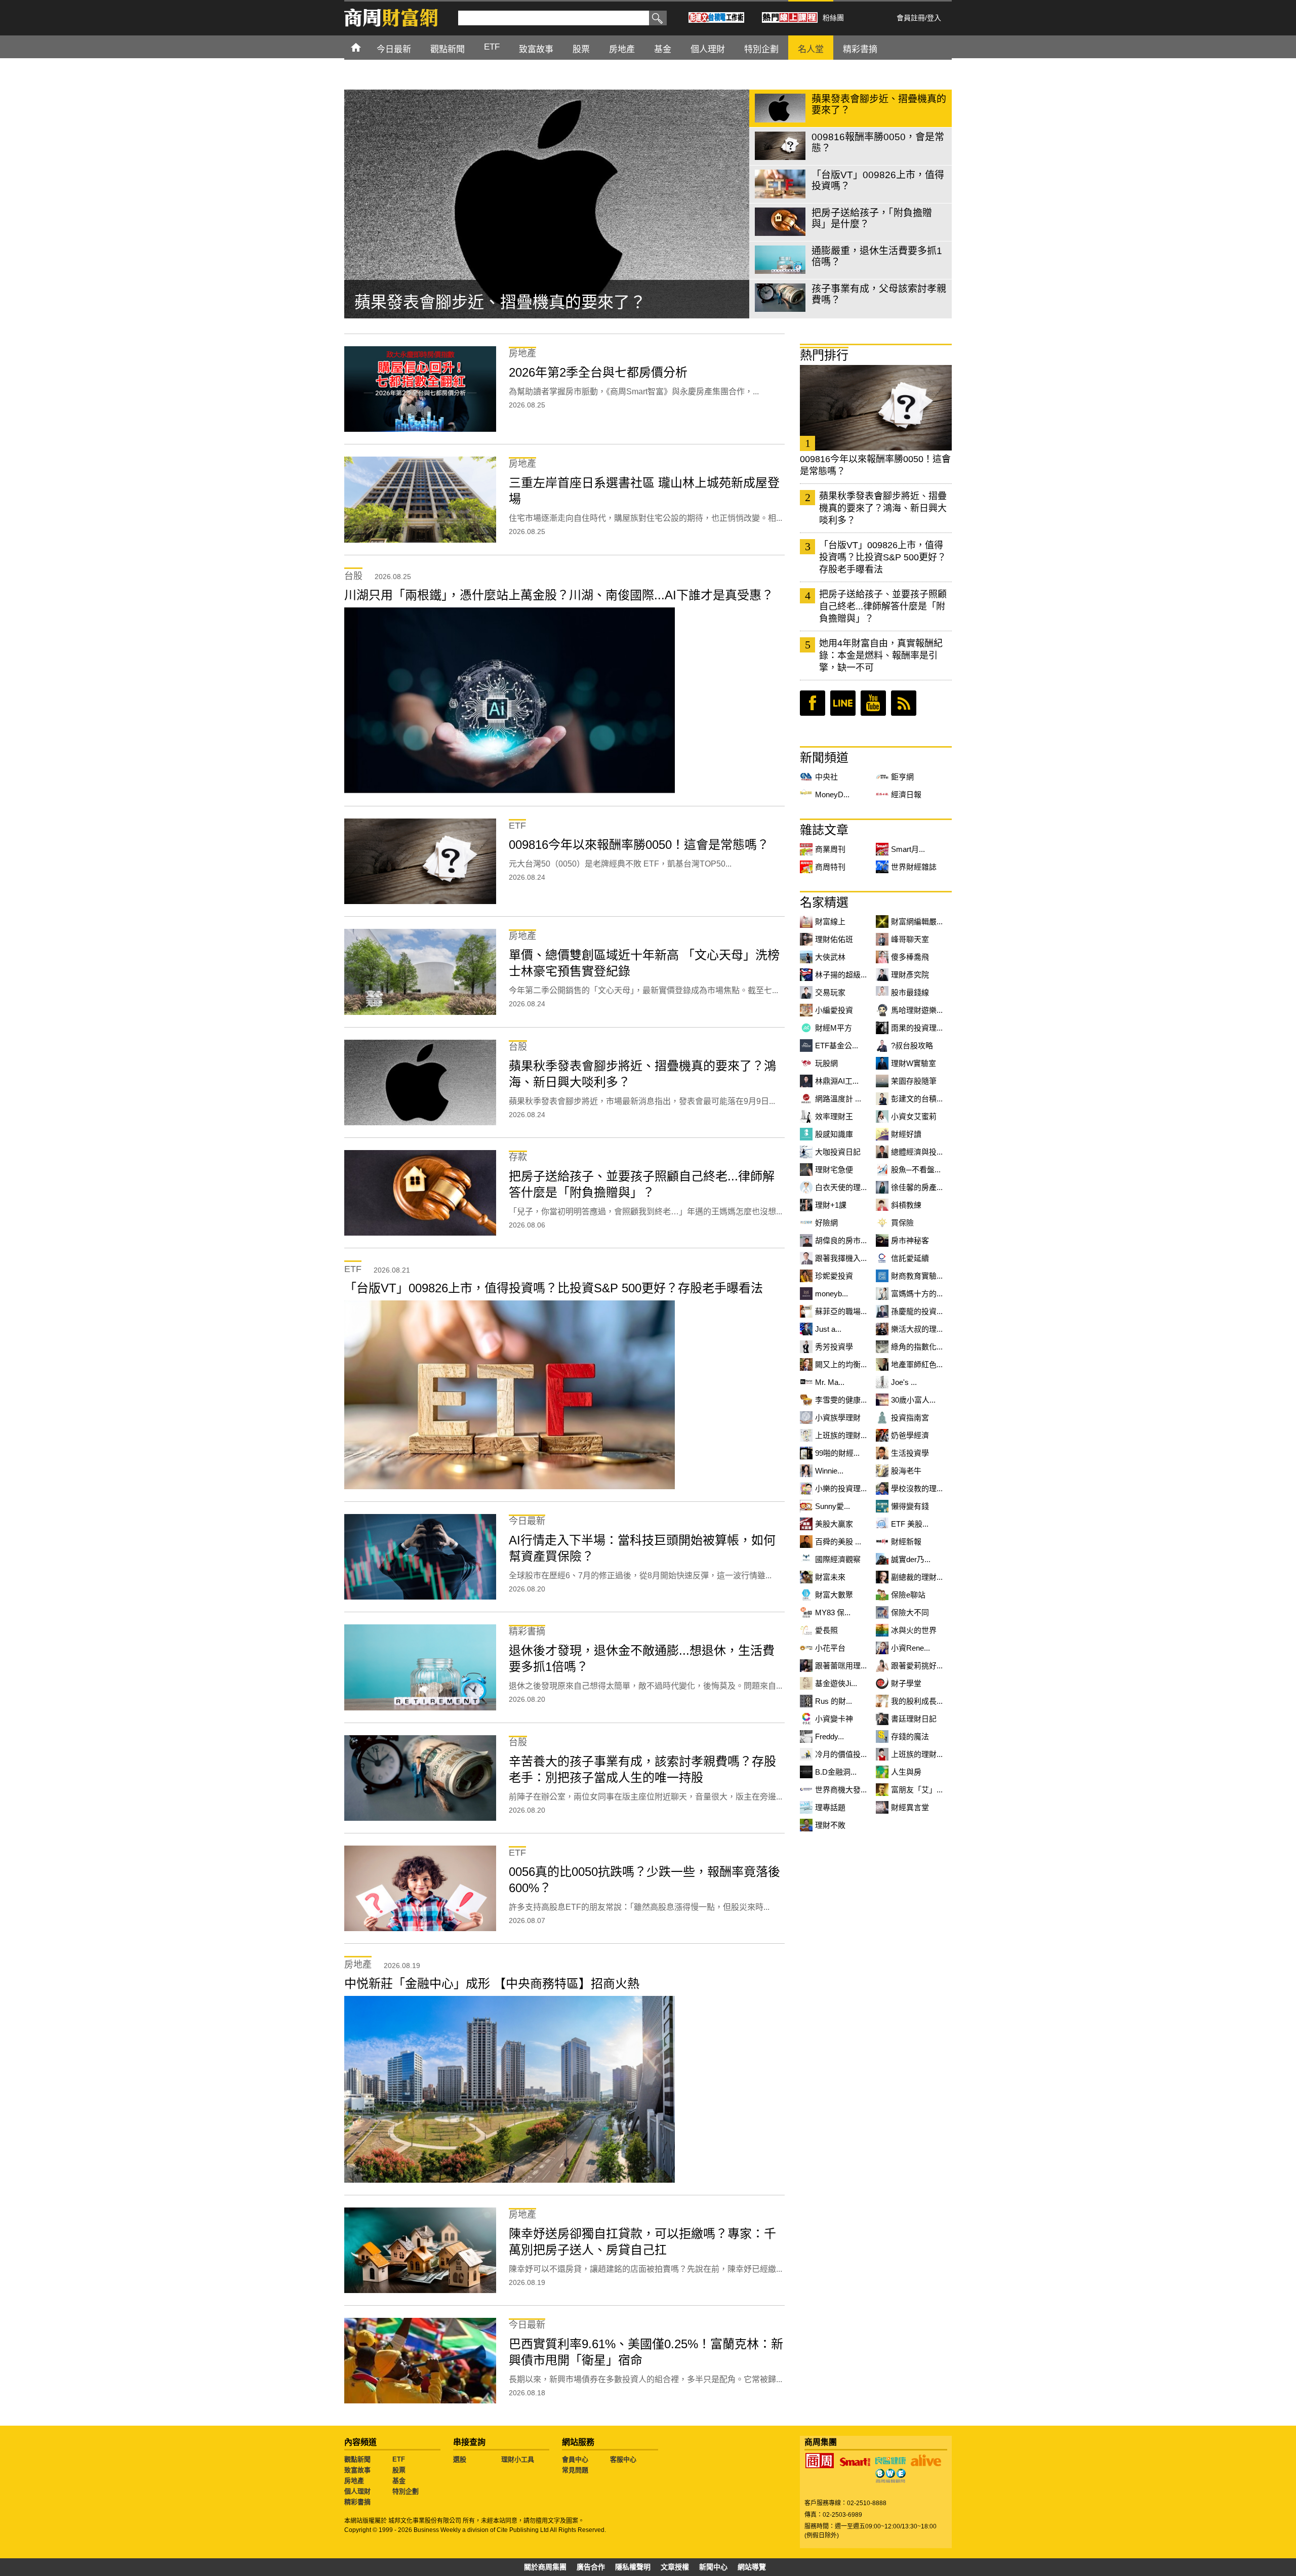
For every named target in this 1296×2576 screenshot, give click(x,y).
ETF (399, 2459)
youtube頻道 (873, 703)
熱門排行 (824, 355)
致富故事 (357, 2470)
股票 (399, 2470)
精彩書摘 (357, 2502)
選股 (460, 2459)
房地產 (354, 2481)
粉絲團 (833, 18)
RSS (904, 703)
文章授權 (675, 2567)
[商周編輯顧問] (890, 2476)
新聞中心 (713, 2567)
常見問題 (575, 2470)
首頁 (365, 47)
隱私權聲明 (633, 2567)
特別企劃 (406, 2491)
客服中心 (623, 2459)
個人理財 (357, 2491)
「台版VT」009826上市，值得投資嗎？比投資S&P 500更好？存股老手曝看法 (883, 557)
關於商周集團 (545, 2567)
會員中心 (575, 2459)
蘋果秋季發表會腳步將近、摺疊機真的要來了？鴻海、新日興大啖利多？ (883, 508)
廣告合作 (591, 2567)
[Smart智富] (855, 2462)
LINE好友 (843, 703)
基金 (399, 2481)
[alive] (926, 2461)
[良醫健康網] (890, 2461)
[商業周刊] (820, 2461)
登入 (934, 18)
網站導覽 (752, 2567)
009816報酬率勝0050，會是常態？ (481, 302)
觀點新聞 (357, 2459)
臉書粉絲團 (813, 703)
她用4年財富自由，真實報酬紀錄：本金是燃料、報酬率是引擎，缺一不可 (881, 656)
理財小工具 (518, 2459)
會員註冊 (911, 18)
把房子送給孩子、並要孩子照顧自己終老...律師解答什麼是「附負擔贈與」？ (883, 606)
